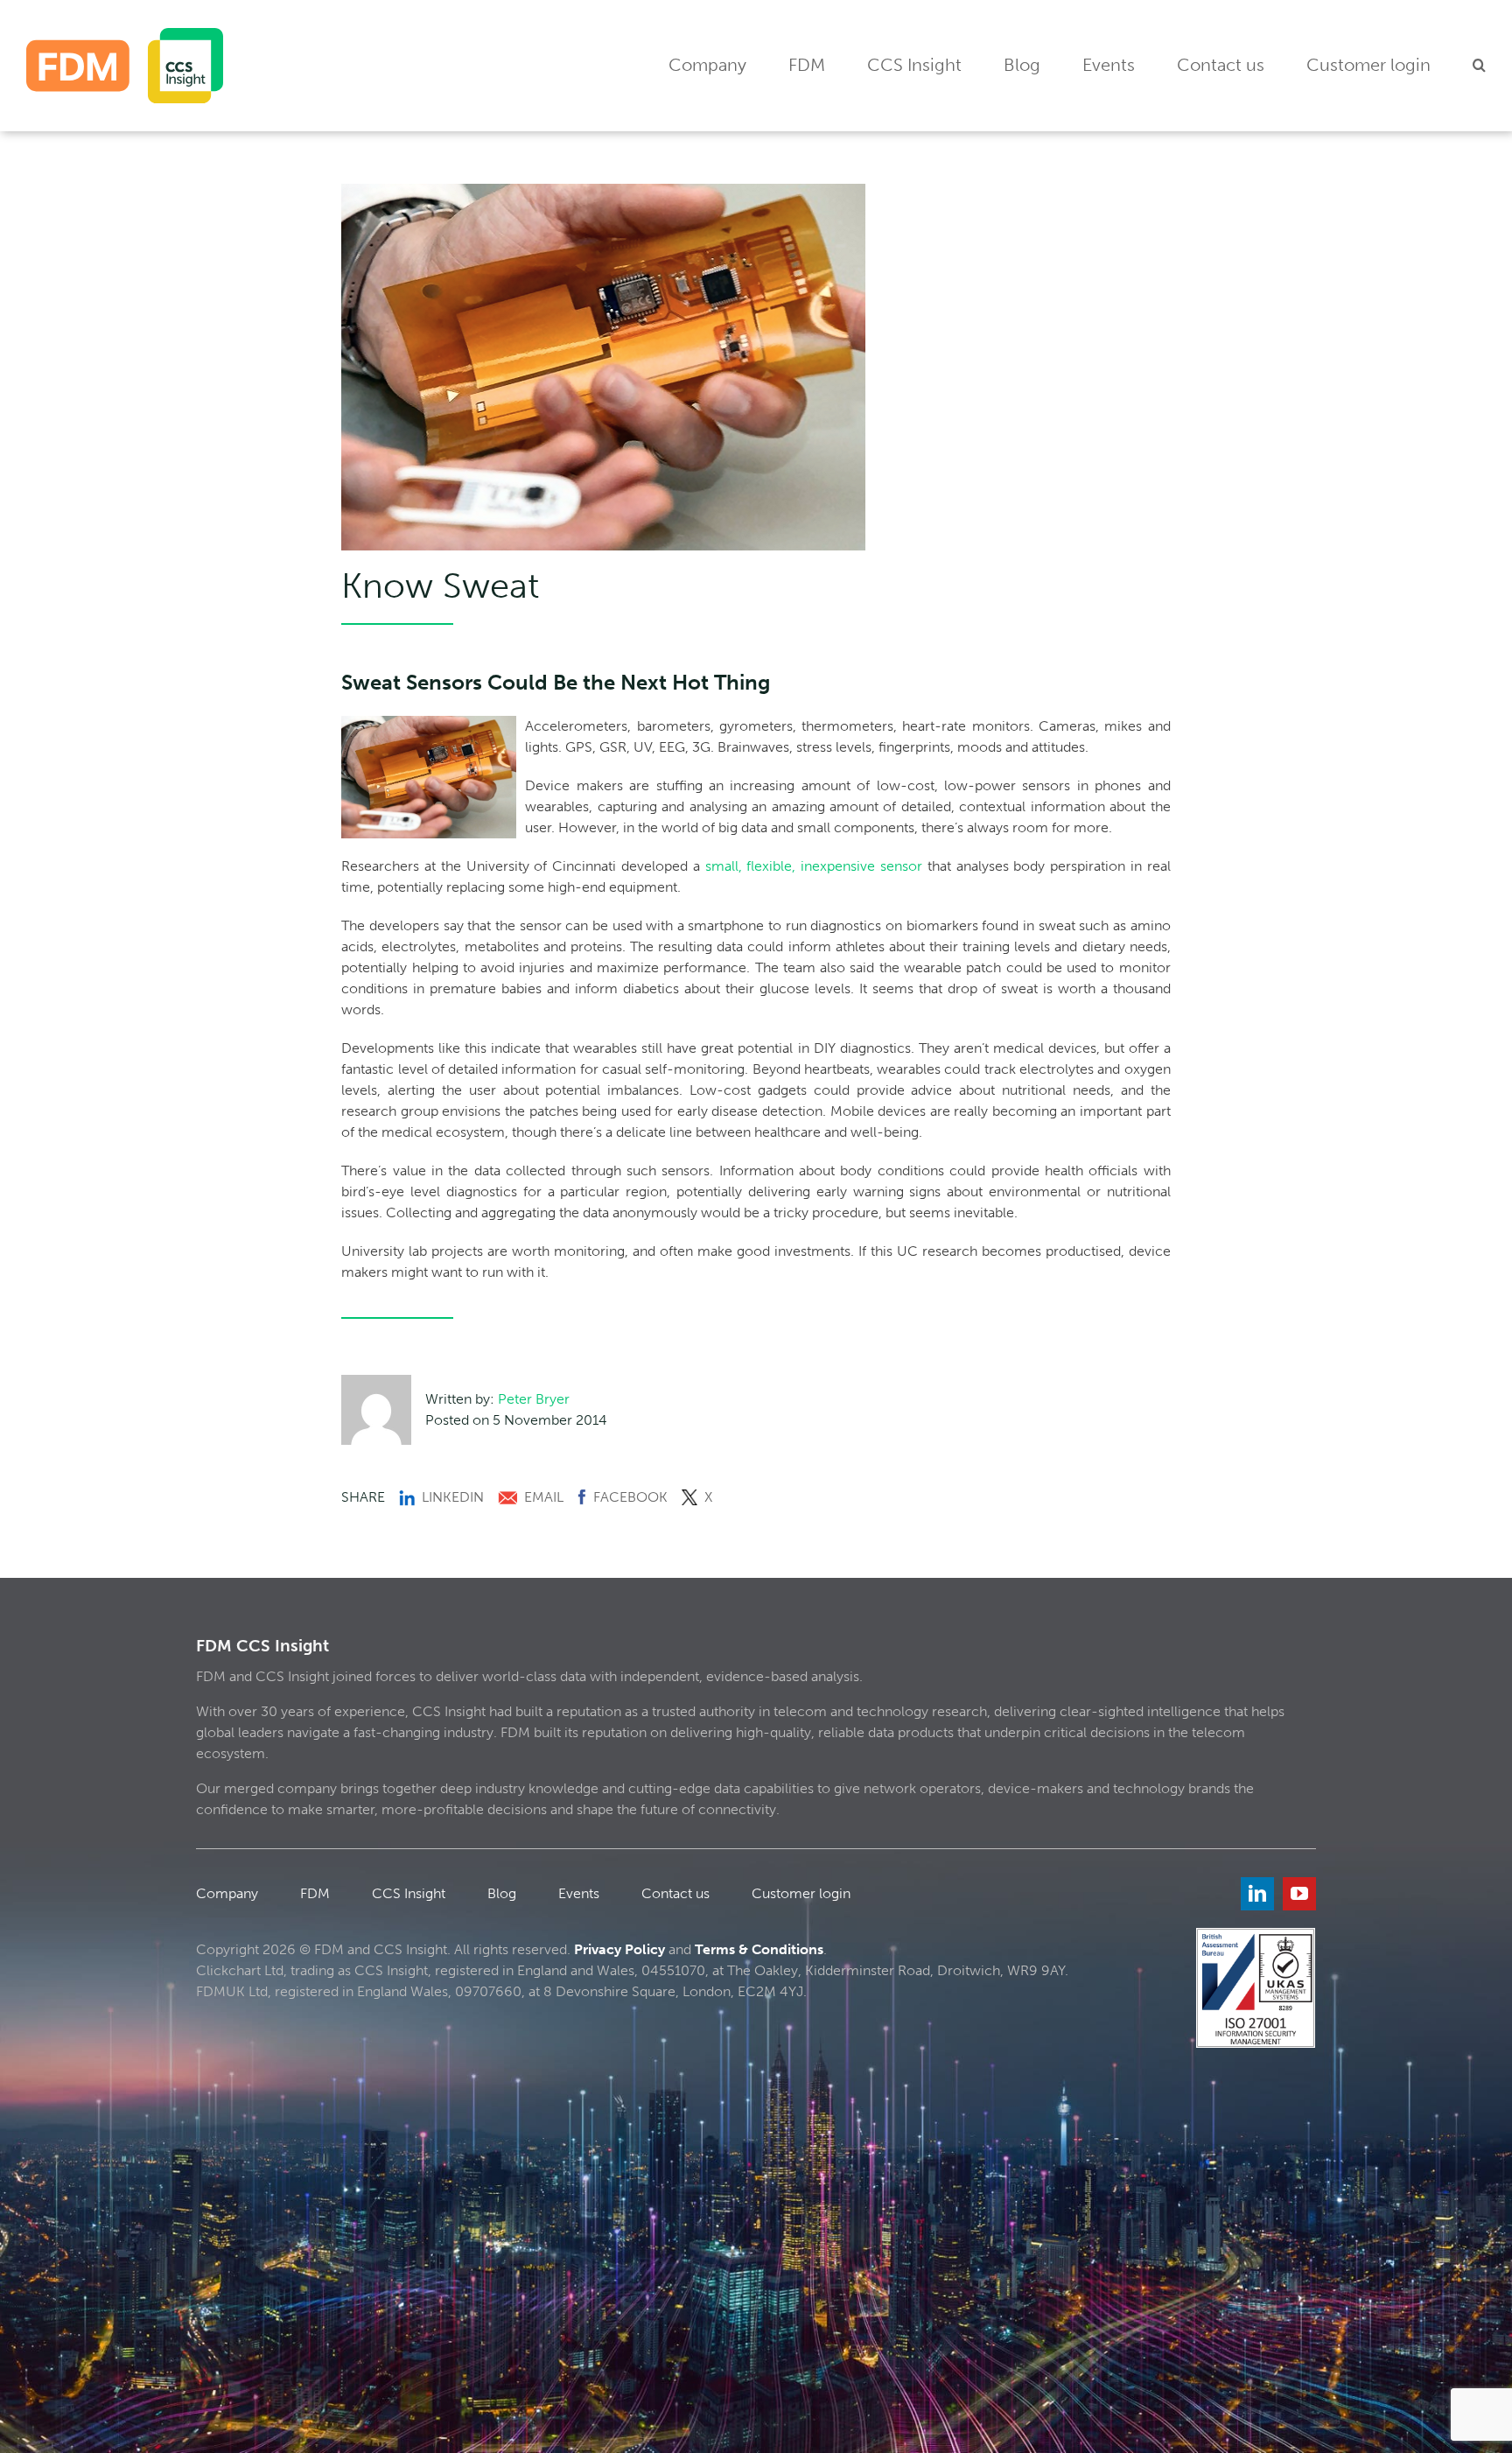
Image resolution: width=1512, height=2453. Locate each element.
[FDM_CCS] (125, 35)
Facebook (630, 1497)
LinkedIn (453, 1497)
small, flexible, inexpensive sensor (814, 866)
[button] (1479, 66)
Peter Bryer (534, 1399)
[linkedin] (1257, 1894)
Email (544, 1497)
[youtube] (1299, 1894)
